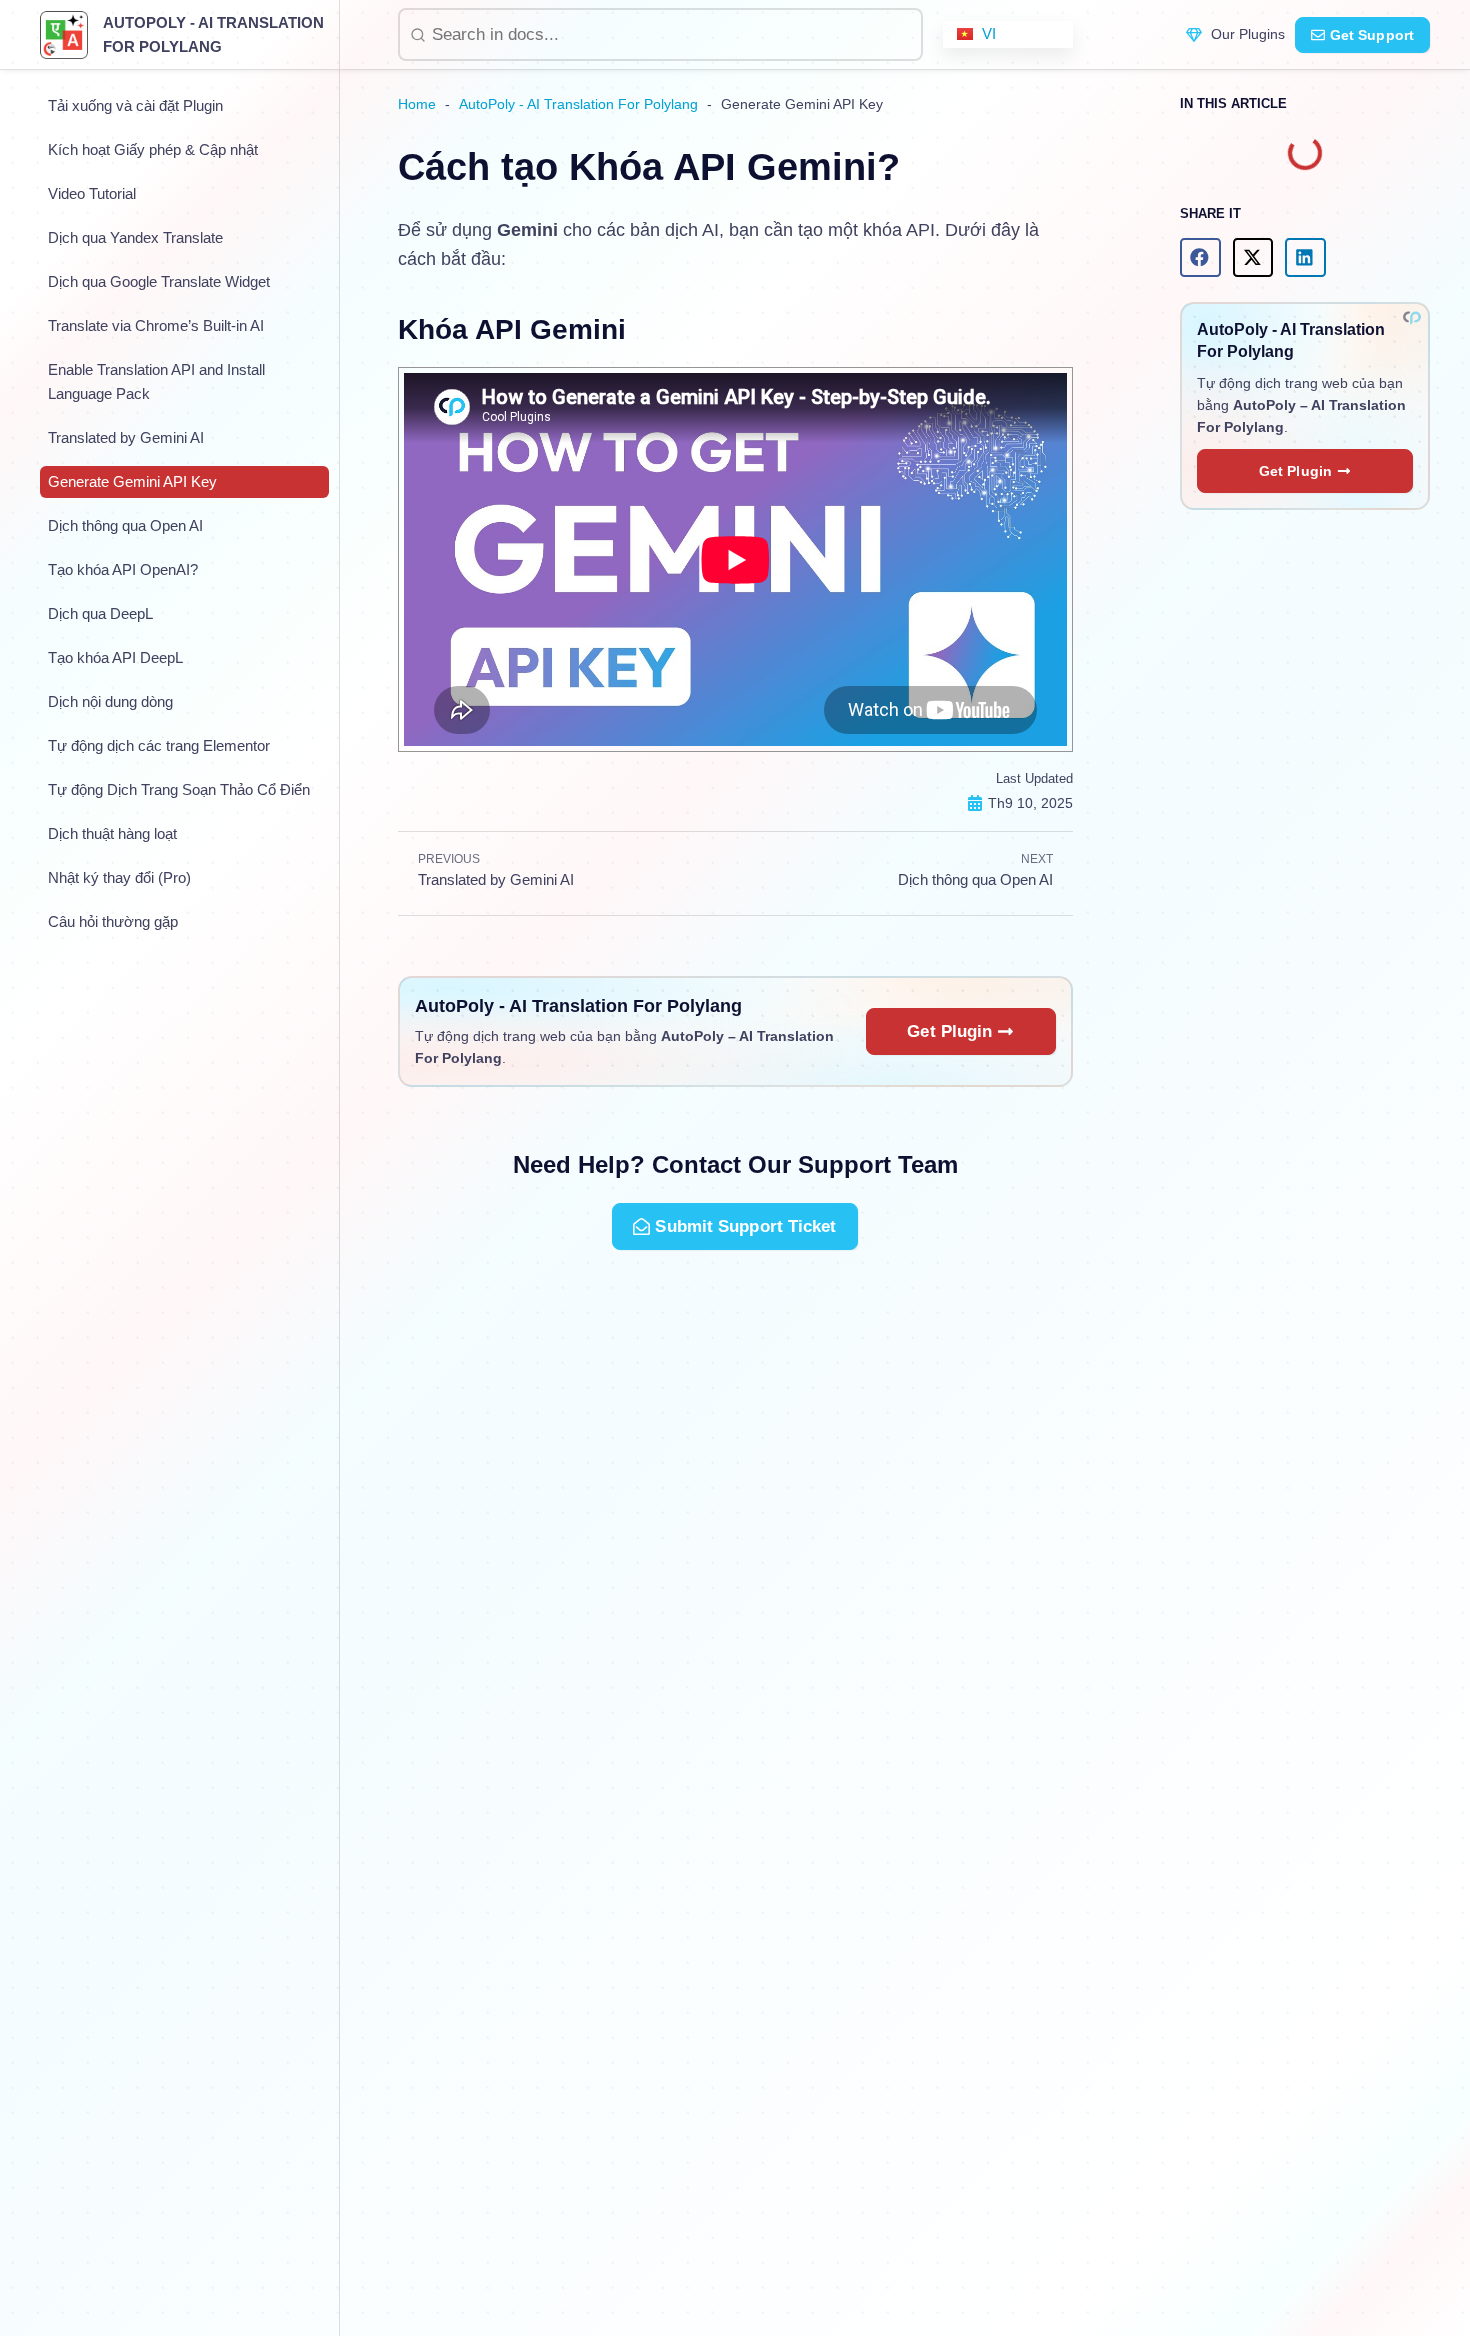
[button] (1200, 257)
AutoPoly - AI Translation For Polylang (578, 104)
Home (417, 104)
